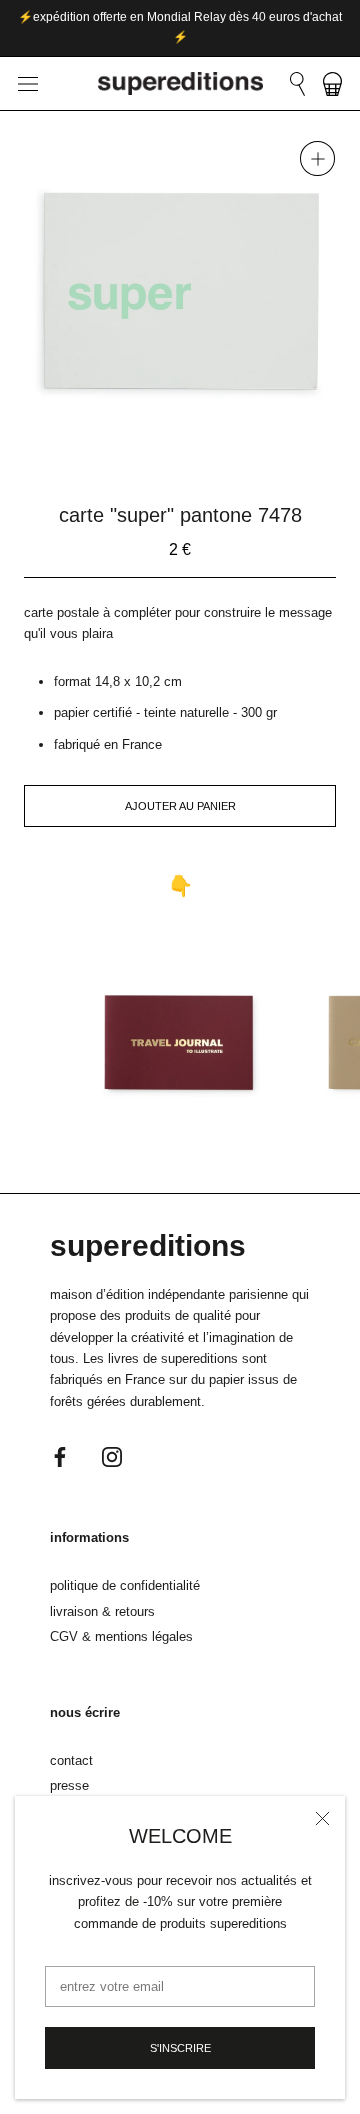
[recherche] (297, 84)
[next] (229, 448)
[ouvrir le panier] (332, 84)
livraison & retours (102, 1611)
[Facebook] (60, 1455)
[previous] (130, 448)
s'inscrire (180, 2048)
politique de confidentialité (125, 1585)
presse (69, 1785)
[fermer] (322, 1818)
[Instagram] (112, 1455)
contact (71, 1760)
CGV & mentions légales (121, 1636)
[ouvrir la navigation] (28, 83)
